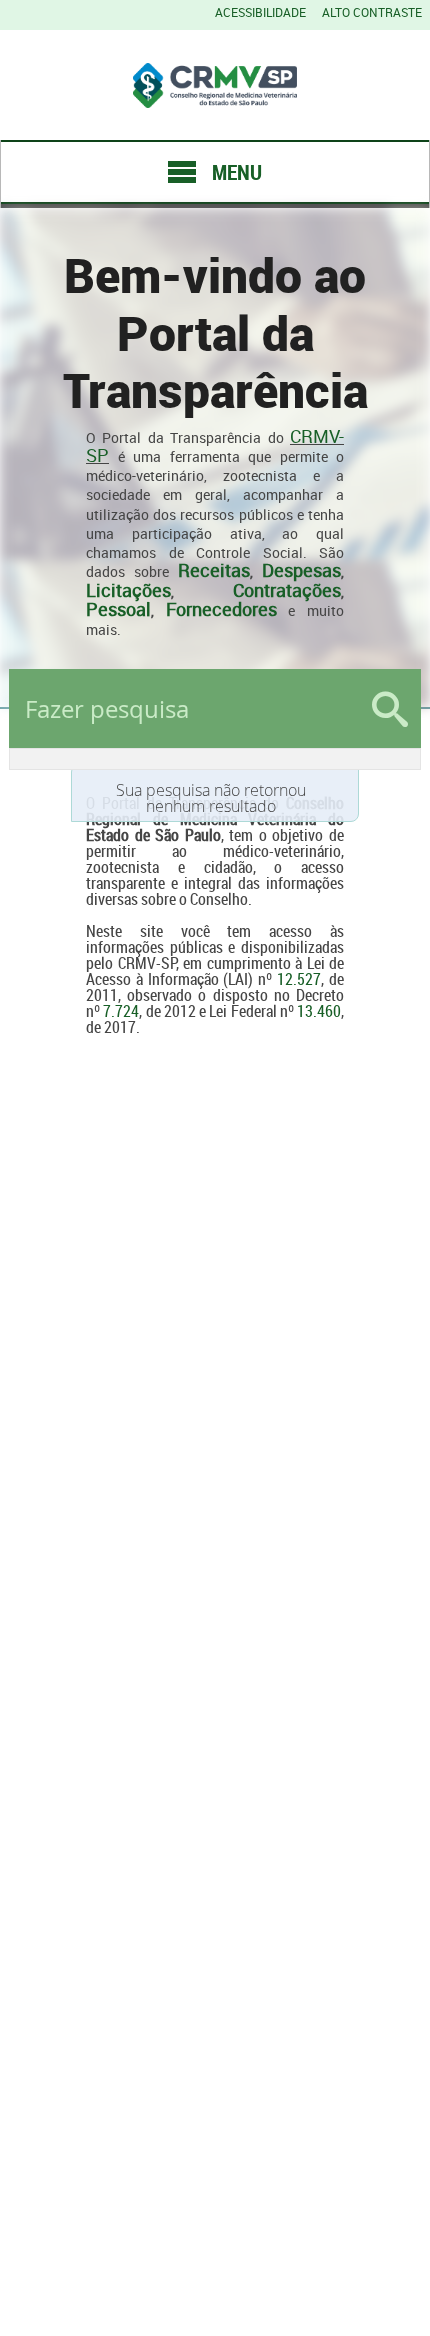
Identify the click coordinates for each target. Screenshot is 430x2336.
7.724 (121, 1011)
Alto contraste (372, 12)
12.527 (299, 979)
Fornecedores (221, 609)
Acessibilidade (260, 12)
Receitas (214, 570)
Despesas (301, 570)
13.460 (319, 1011)
